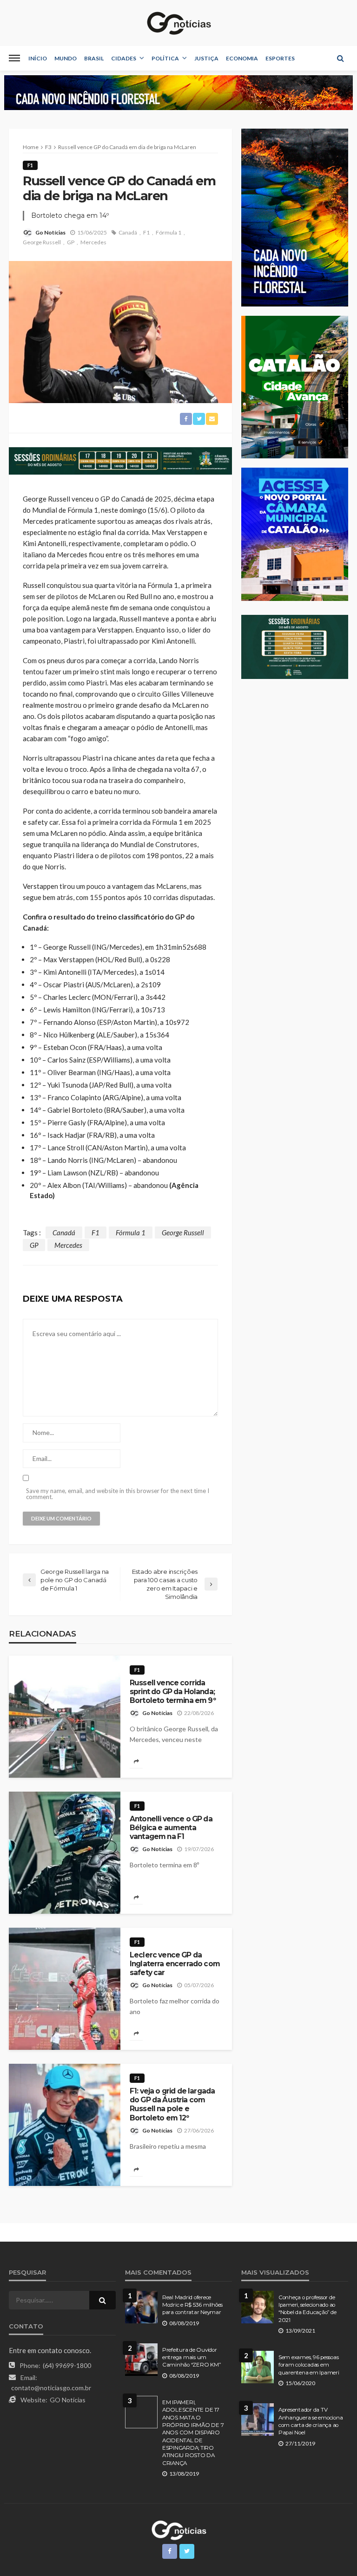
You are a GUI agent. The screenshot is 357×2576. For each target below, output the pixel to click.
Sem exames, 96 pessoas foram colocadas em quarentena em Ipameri (309, 2365)
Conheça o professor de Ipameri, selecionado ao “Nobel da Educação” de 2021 (307, 2309)
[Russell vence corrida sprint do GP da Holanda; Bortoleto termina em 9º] (65, 1717)
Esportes (280, 58)
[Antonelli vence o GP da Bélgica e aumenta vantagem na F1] (65, 1853)
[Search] (340, 58)
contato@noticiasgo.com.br (51, 2388)
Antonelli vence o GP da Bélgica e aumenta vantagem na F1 (171, 1828)
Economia (242, 58)
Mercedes (93, 242)
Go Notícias (50, 232)
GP (71, 242)
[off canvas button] (14, 58)
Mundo (66, 58)
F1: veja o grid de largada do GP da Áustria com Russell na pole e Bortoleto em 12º (172, 2104)
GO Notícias (68, 2400)
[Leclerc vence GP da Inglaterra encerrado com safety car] (65, 1989)
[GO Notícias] (178, 23)
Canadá (128, 232)
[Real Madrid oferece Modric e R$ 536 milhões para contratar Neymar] (141, 2307)
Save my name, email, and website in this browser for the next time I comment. (118, 1494)
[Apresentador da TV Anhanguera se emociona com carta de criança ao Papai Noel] (258, 2419)
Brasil (94, 58)
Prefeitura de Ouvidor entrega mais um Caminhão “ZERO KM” (191, 2358)
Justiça (206, 58)
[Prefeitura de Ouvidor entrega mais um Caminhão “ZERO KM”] (141, 2360)
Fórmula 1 (169, 232)
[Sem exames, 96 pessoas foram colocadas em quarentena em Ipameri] (258, 2367)
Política (165, 58)
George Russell (42, 242)
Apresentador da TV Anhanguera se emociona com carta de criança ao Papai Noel (311, 2421)
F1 (30, 165)
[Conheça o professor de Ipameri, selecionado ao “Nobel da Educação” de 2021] (258, 2307)
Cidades (124, 58)
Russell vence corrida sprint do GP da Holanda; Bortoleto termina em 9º (173, 1692)
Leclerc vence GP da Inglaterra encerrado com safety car (175, 1964)
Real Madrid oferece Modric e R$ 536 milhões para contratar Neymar (192, 2305)
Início (38, 58)
